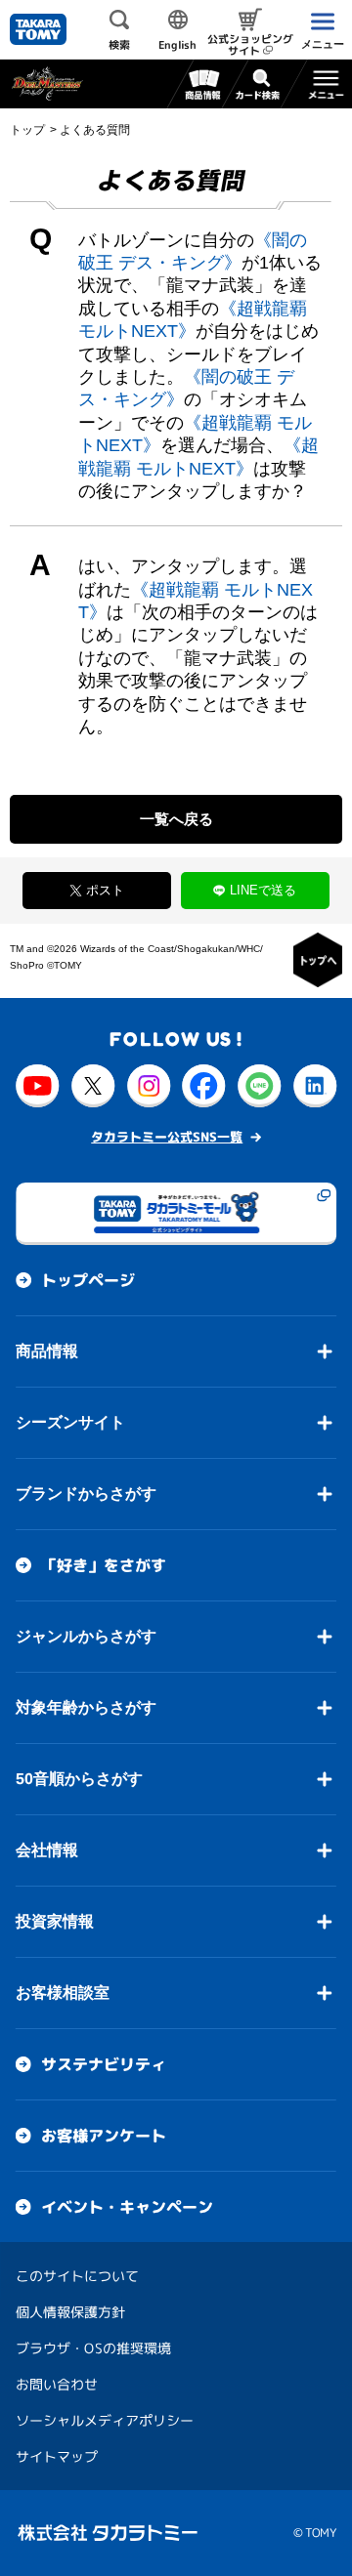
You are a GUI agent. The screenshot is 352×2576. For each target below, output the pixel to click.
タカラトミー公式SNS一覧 (167, 1137)
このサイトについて (77, 2276)
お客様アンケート (104, 2136)
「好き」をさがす (104, 1565)
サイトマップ (57, 2456)
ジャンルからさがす (86, 1636)
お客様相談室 (63, 1993)
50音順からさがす (79, 1779)
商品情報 (47, 1351)
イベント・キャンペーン (127, 2207)
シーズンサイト (70, 1422)
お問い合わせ (57, 2384)
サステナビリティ (104, 2064)
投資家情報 (55, 1921)
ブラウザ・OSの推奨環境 (93, 2348)
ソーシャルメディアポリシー (105, 2420)
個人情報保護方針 (70, 2312)
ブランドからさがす (86, 1494)
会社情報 (47, 1850)
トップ (27, 130)
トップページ (88, 1280)
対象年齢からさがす (86, 1707)
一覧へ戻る (176, 819)
